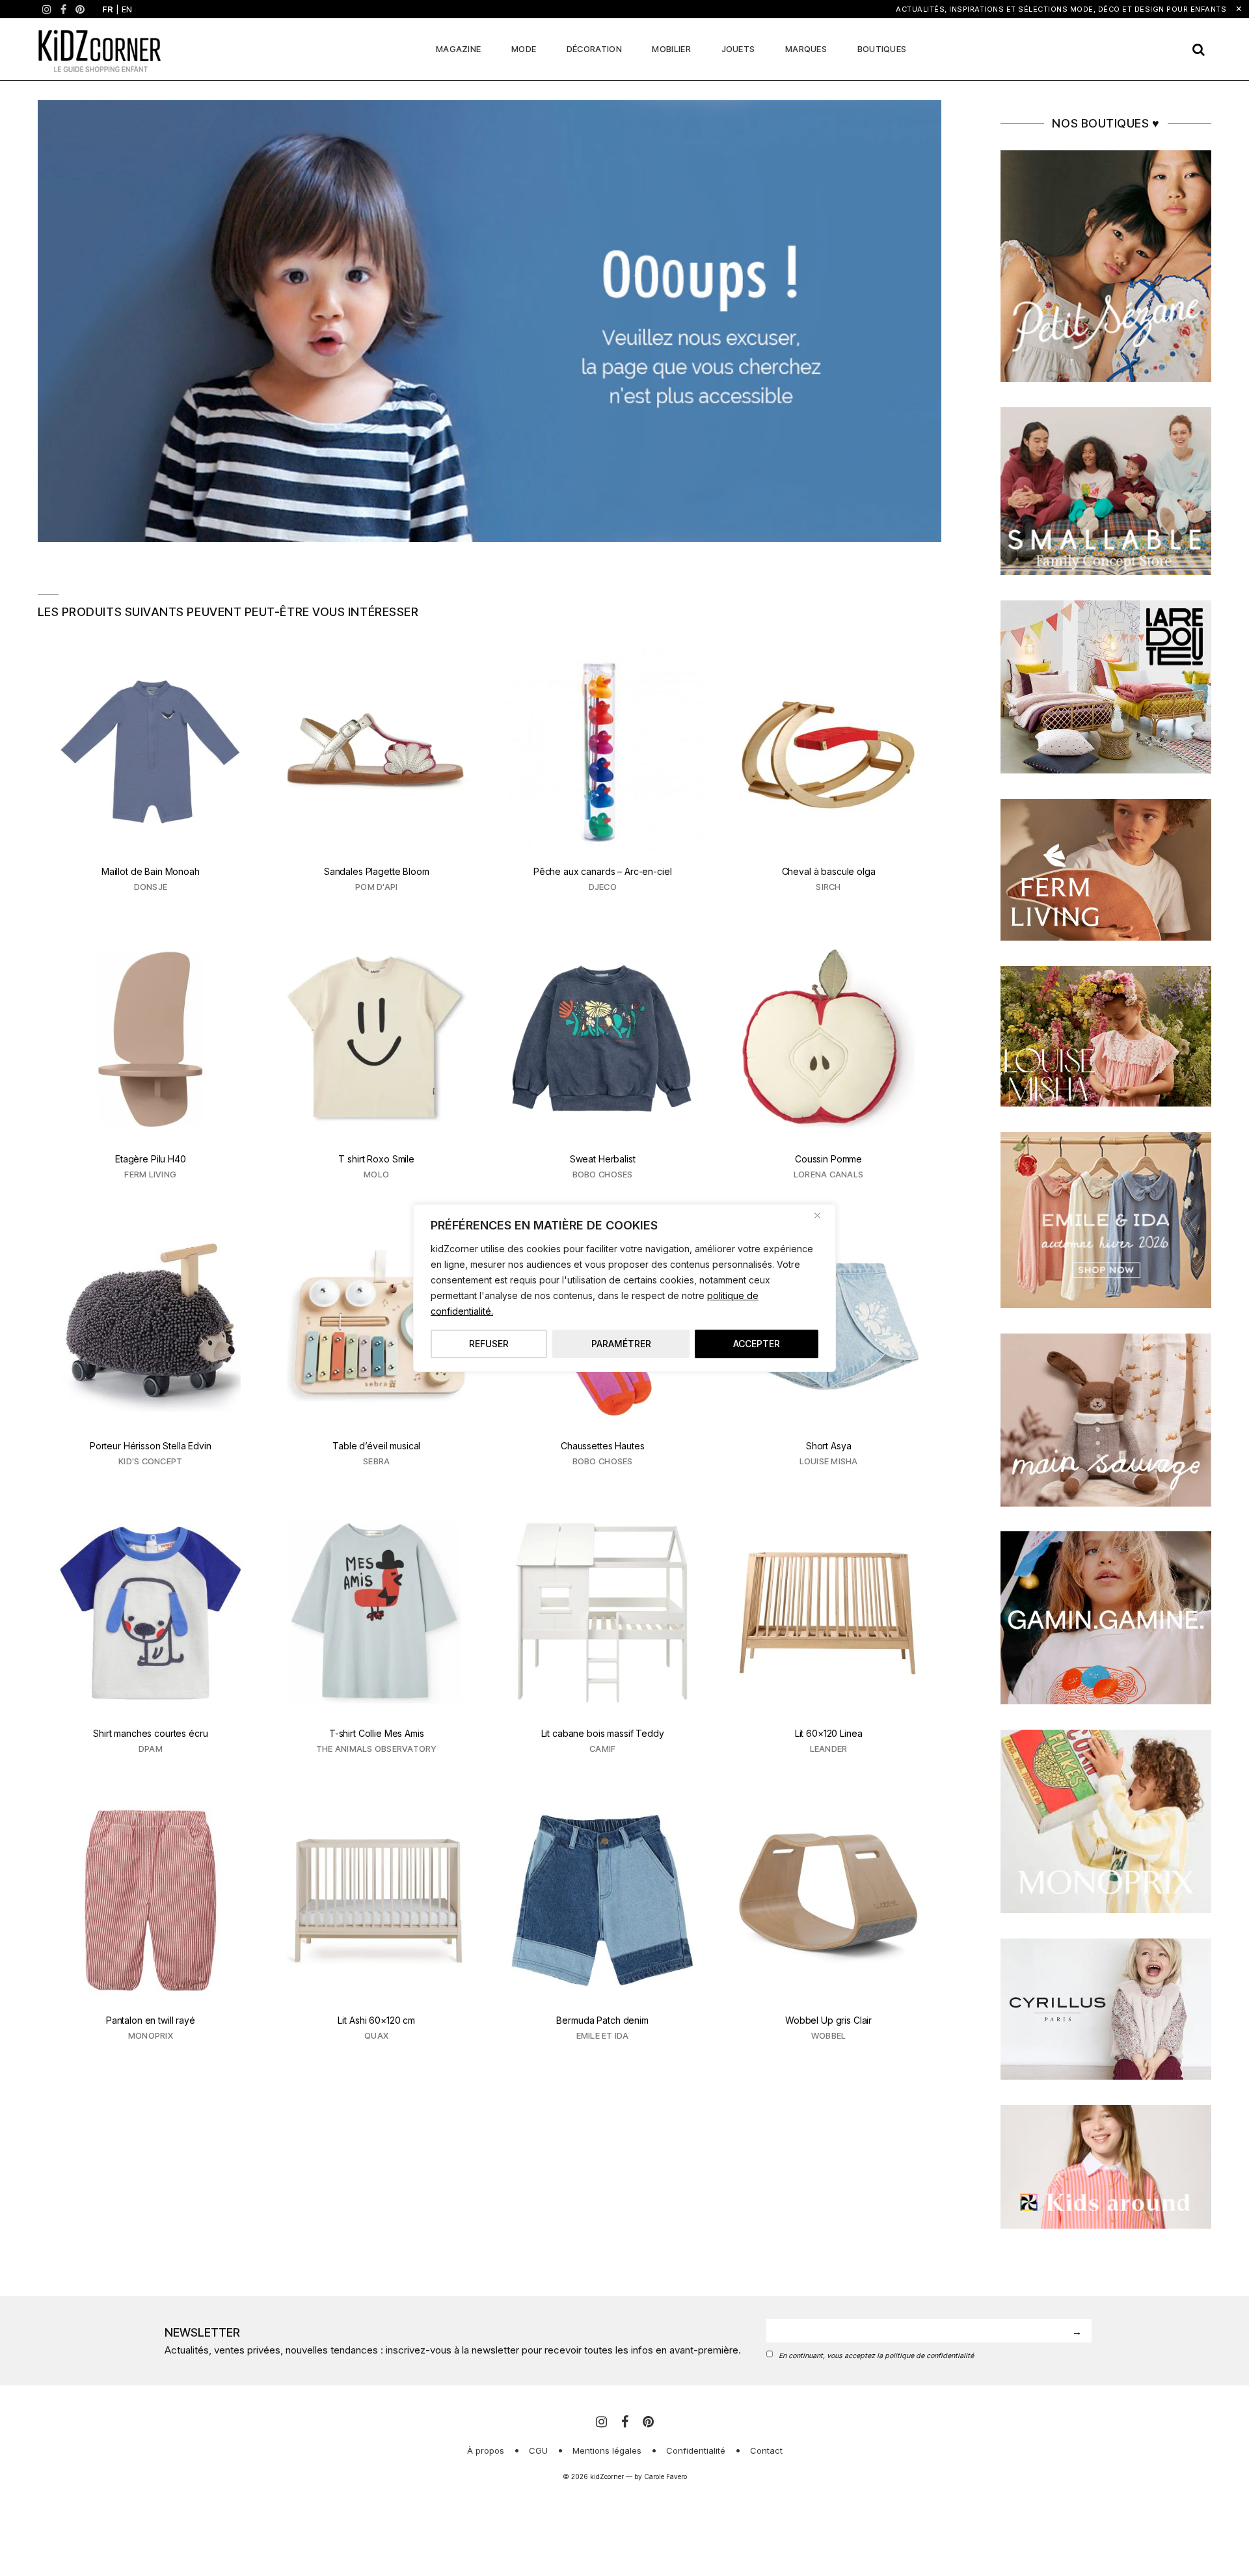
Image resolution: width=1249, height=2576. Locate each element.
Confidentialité (696, 2450)
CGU (538, 2450)
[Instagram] (47, 9)
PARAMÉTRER (621, 1344)
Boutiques (882, 49)
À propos (486, 2450)
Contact (766, 2450)
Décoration (594, 49)
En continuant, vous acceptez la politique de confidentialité (876, 2356)
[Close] (822, 1215)
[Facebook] (63, 9)
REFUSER (489, 1344)
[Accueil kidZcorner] (490, 321)
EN (127, 9)
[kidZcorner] (100, 49)
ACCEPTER (757, 1344)
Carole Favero (665, 2476)
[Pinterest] (80, 9)
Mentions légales (607, 2450)
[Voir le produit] (151, 779)
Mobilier (671, 49)
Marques (806, 49)
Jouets (738, 49)
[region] (624, 1288)
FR (108, 9)
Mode (524, 49)
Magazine (458, 49)
